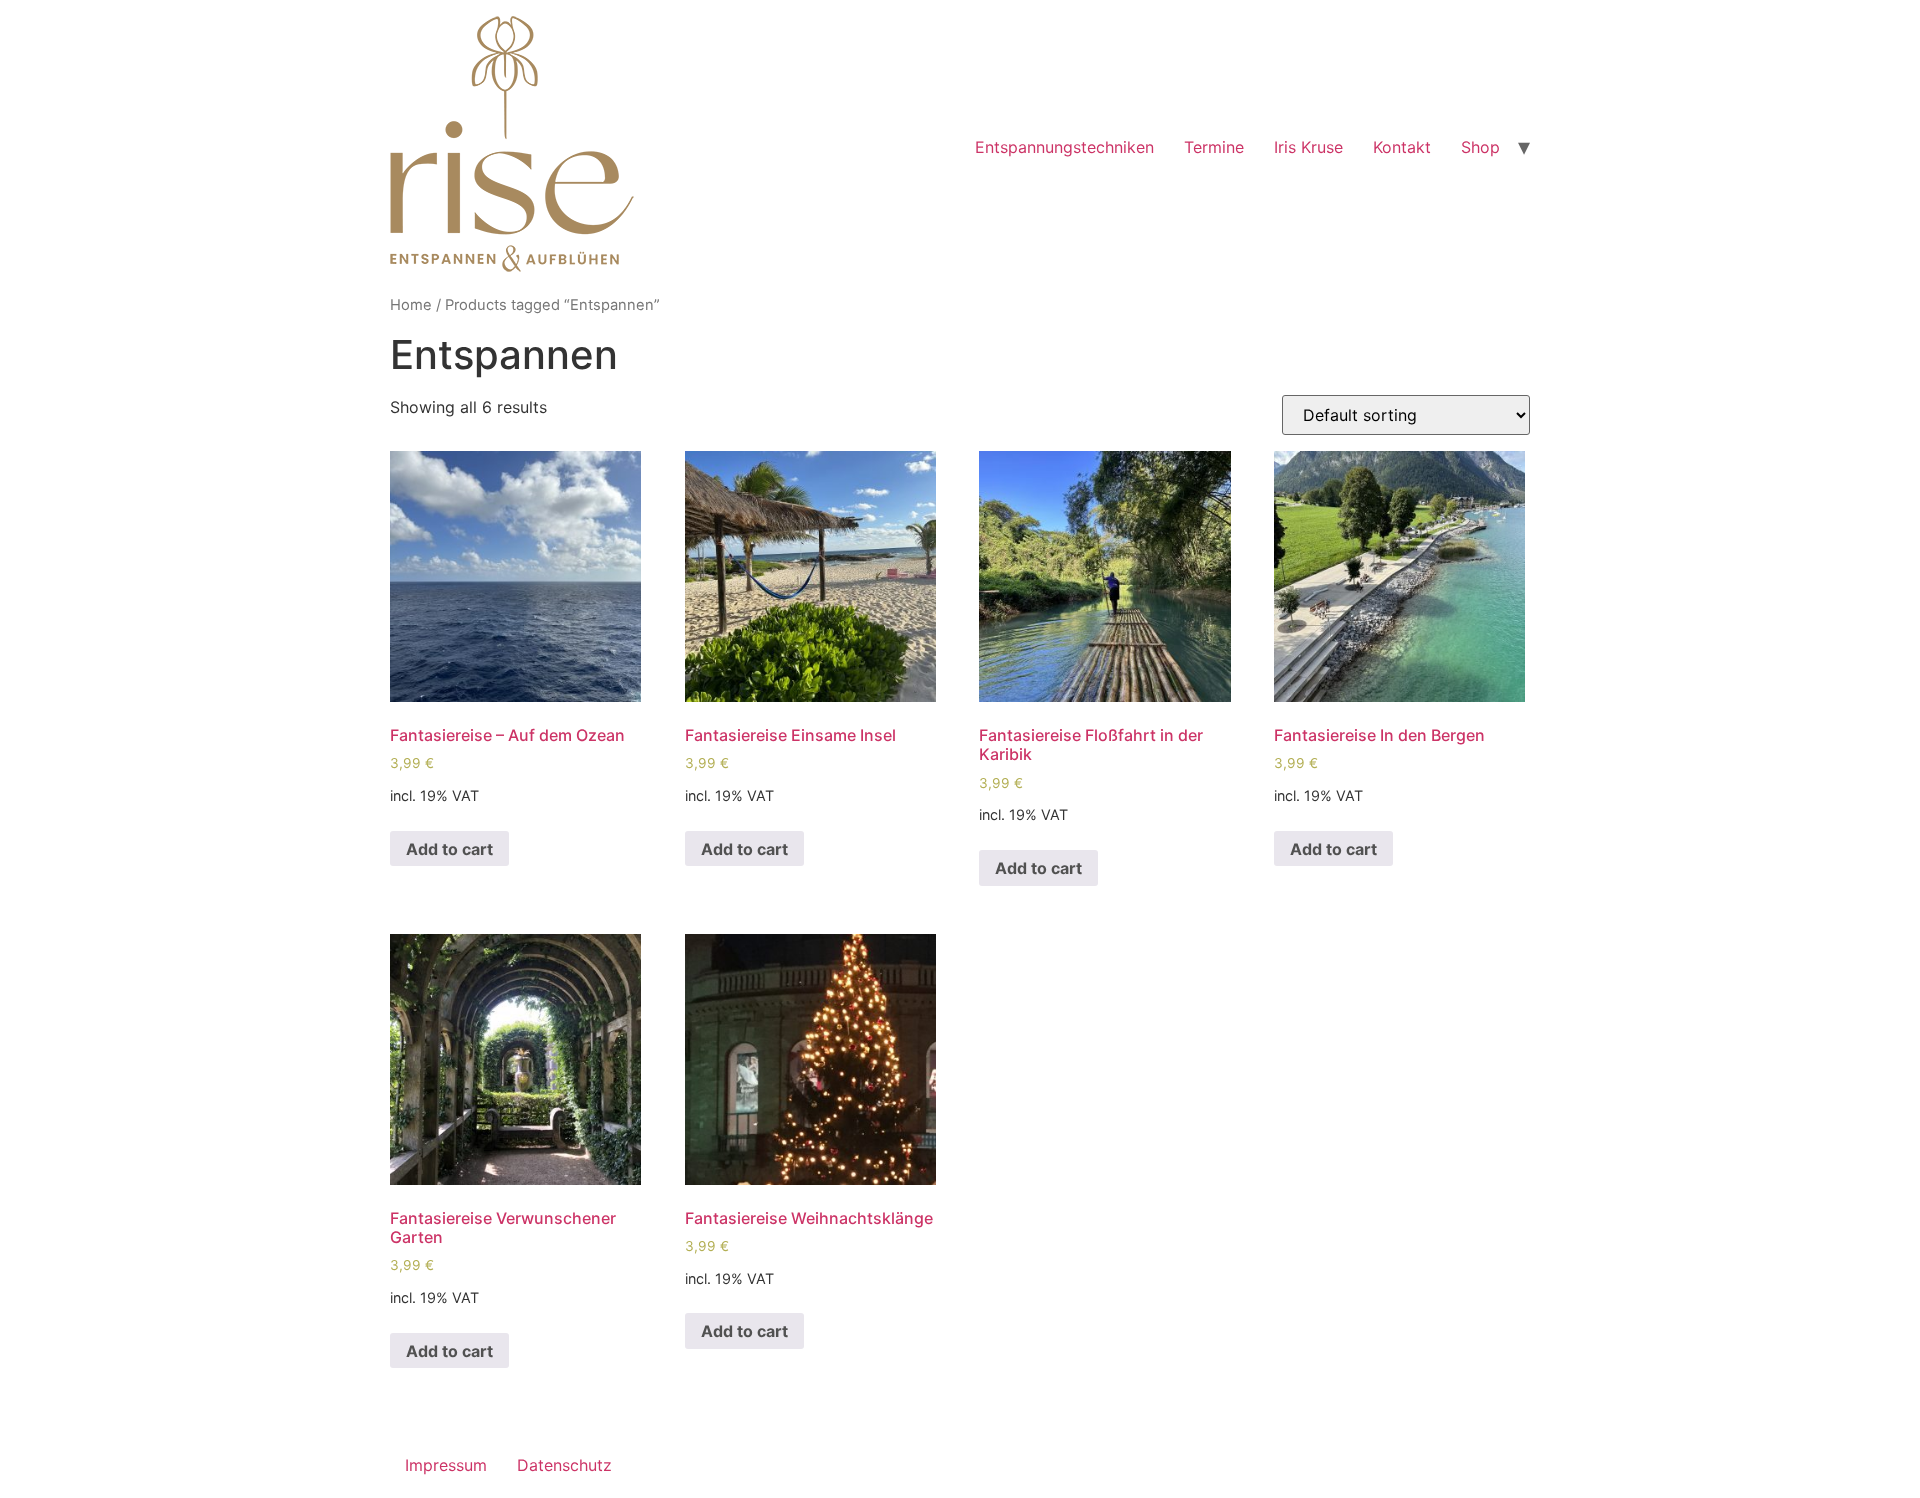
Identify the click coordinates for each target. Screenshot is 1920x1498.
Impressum (446, 1465)
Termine (1214, 147)
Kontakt (1402, 147)
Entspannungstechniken (1064, 147)
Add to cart (449, 849)
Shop (1480, 147)
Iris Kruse (1308, 147)
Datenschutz (564, 1465)
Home (411, 305)
